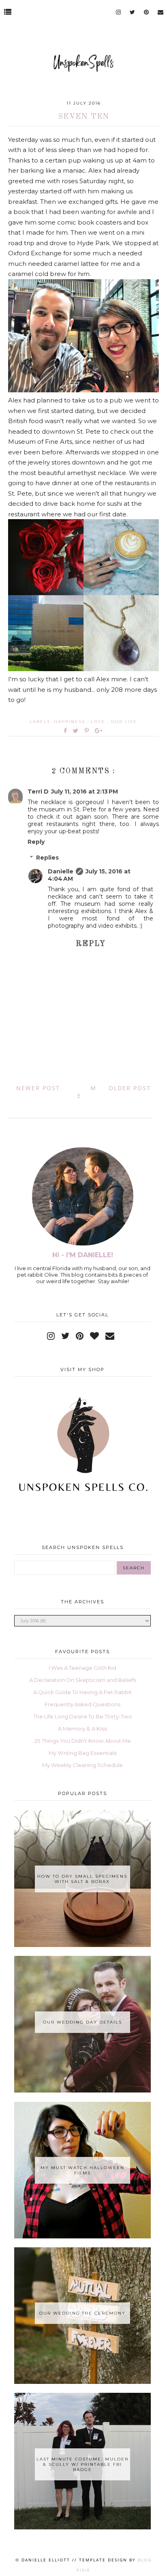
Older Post (130, 1088)
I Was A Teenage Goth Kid (82, 1668)
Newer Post (38, 1088)
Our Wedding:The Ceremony (82, 2313)
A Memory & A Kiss (82, 1729)
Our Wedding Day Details (82, 2022)
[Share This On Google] (99, 731)
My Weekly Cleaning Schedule (82, 1765)
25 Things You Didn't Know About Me (83, 1741)
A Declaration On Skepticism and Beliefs (83, 1680)
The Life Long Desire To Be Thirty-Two (83, 1716)
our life (124, 722)
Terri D (38, 792)
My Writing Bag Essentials (83, 1753)
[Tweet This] (77, 731)
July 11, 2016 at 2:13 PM (85, 792)
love (99, 722)
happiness (71, 722)
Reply (36, 842)
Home (87, 1092)
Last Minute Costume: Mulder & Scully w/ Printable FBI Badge (82, 2464)
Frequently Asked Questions (82, 1704)
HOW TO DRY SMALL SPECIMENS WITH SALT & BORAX (82, 1879)
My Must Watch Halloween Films (82, 2170)
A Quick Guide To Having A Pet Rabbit (82, 1692)
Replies (47, 858)
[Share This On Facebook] (66, 731)
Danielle (61, 871)
